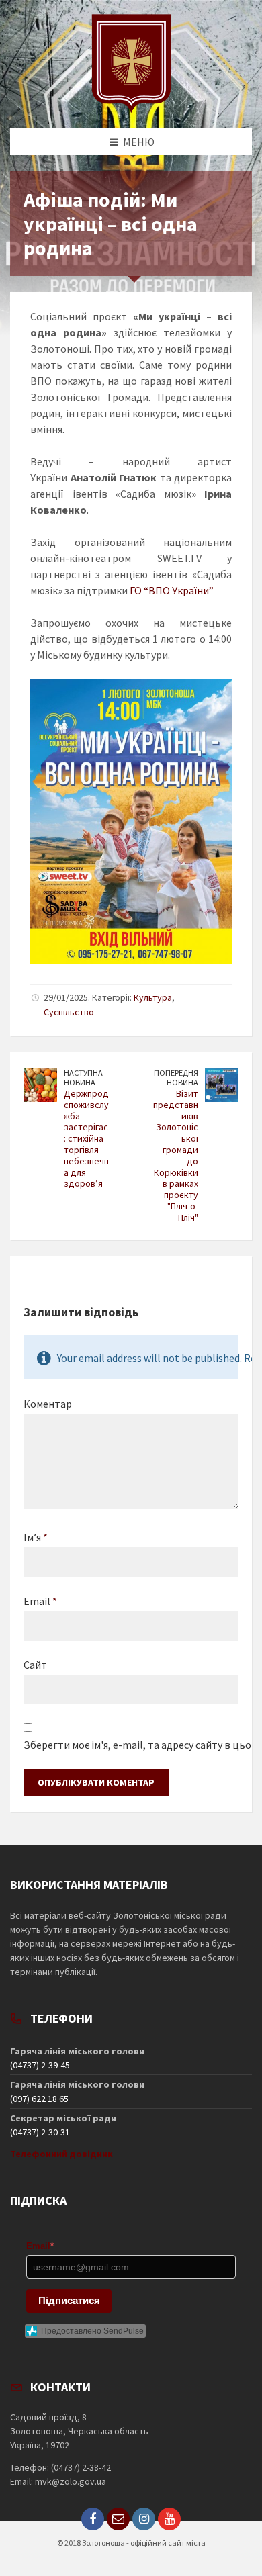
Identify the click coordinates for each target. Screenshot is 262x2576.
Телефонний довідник (61, 2154)
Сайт (35, 1665)
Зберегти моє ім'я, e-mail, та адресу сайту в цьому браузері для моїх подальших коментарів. (131, 1745)
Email (40, 1601)
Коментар (48, 1404)
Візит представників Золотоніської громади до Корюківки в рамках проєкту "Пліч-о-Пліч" (176, 1155)
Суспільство (69, 1012)
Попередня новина (176, 1078)
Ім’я (36, 1537)
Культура (153, 997)
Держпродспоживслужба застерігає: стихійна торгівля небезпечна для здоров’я (86, 1138)
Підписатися (69, 2300)
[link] (172, 590)
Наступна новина (83, 1078)
